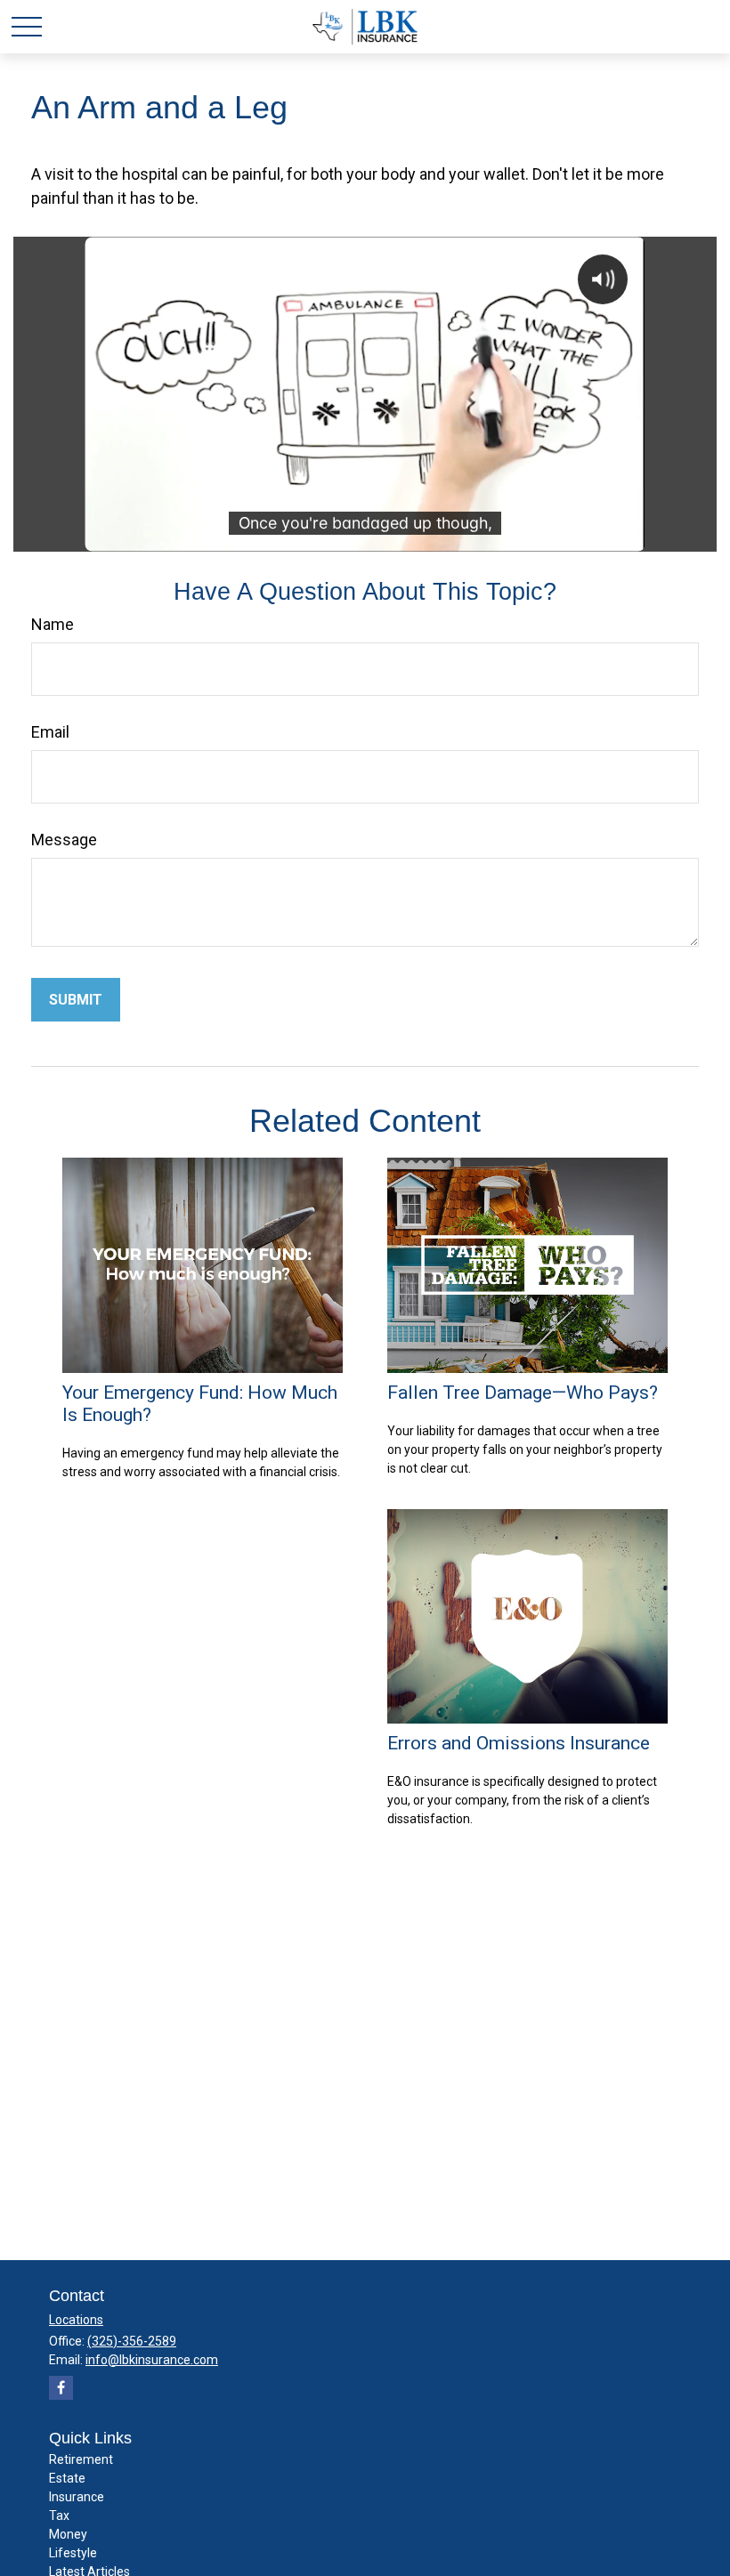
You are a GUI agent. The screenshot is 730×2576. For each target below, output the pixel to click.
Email (50, 732)
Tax (59, 2515)
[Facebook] (61, 2388)
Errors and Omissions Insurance (519, 1743)
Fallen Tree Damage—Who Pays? (523, 1392)
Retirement (81, 2459)
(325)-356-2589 (132, 2341)
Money (68, 2534)
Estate (67, 2478)
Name (53, 624)
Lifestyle (73, 2553)
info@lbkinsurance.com (152, 2360)
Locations (76, 2320)
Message (64, 840)
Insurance (77, 2497)
